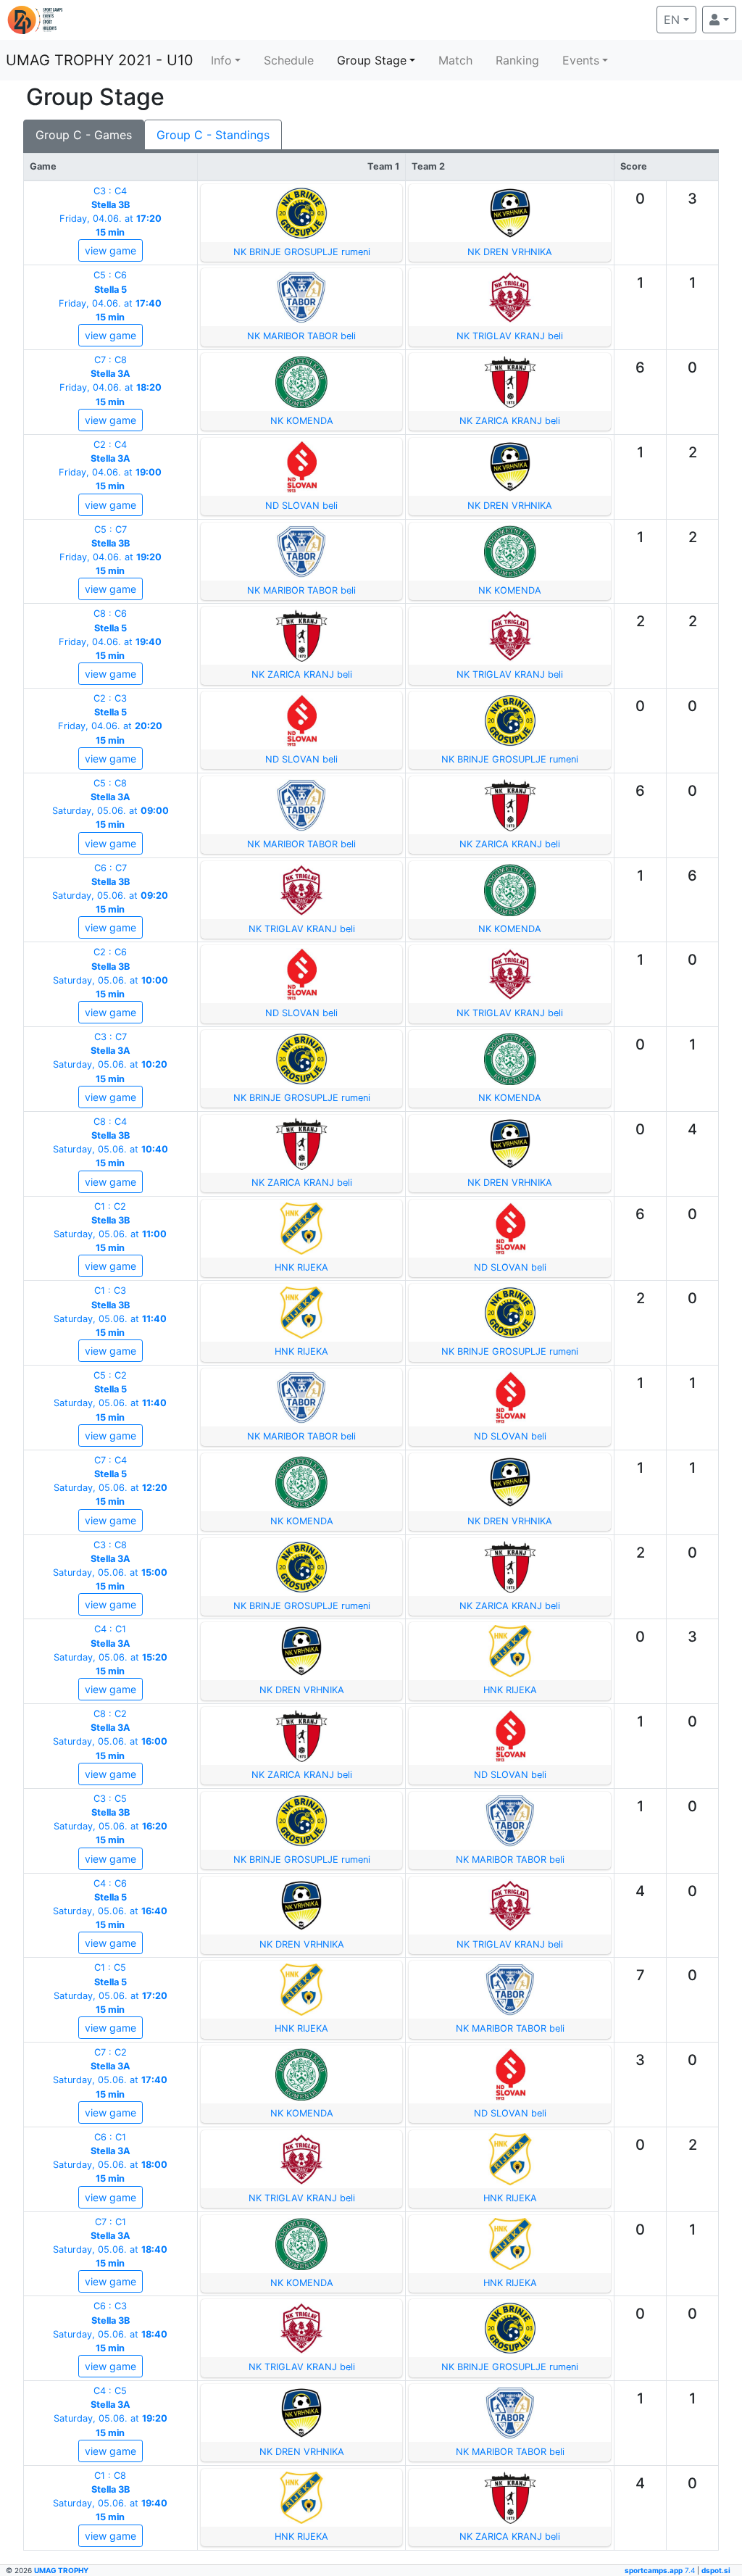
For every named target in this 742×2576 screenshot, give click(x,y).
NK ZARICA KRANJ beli (510, 421)
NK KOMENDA (302, 421)
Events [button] (581, 60)
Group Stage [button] (372, 60)
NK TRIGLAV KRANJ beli (510, 336)
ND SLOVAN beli (301, 506)
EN (680, 19)
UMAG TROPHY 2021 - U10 (100, 60)
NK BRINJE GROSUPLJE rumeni (302, 252)
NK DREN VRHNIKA (510, 252)
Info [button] (221, 60)
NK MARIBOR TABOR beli (301, 336)
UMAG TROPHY (61, 2570)
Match (455, 60)
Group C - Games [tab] (84, 135)
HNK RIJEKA (301, 1267)
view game (111, 250)
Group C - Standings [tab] (213, 135)
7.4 (661, 2570)
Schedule (289, 60)
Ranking (517, 60)
